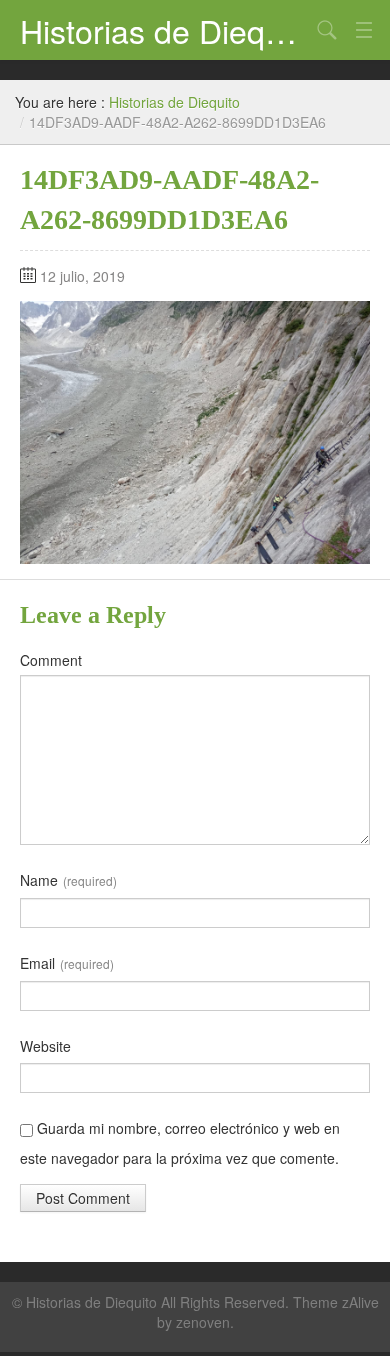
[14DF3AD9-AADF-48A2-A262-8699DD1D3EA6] (195, 430)
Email (67, 963)
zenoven (203, 1322)
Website (45, 1046)
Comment (51, 660)
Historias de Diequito (165, 30)
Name (68, 880)
